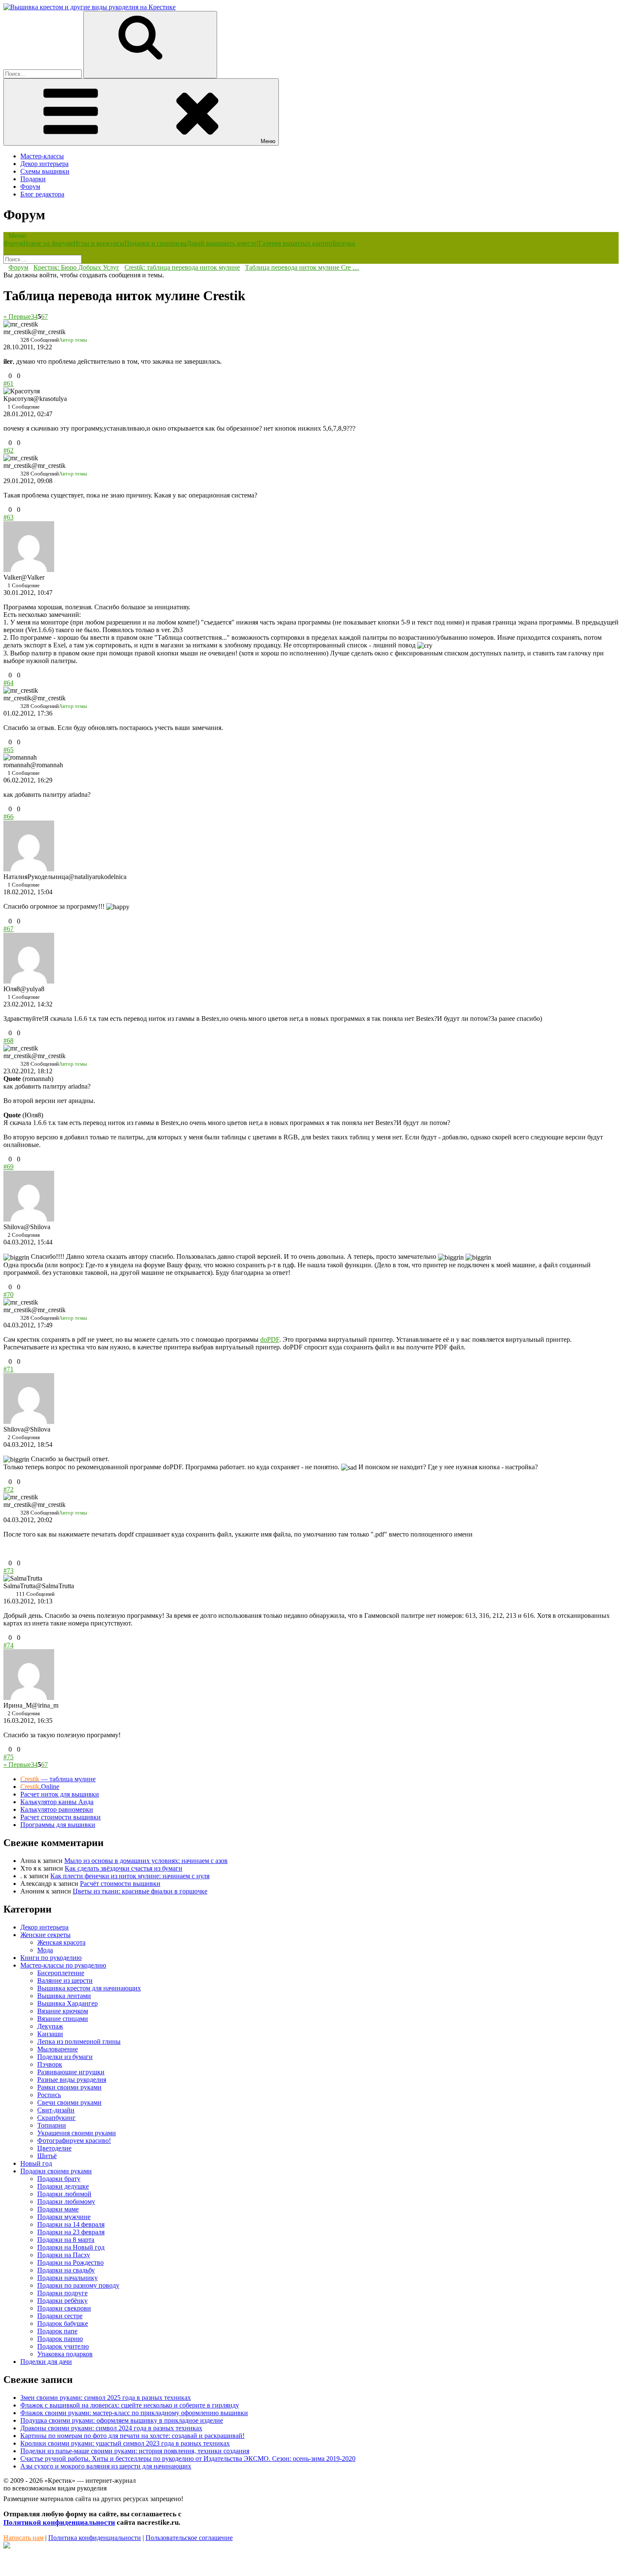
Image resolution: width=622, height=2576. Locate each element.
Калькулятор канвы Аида (57, 1802)
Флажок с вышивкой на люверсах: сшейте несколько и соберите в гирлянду (130, 2405)
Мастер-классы (42, 156)
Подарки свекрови (64, 2308)
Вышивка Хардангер (67, 2003)
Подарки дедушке (63, 2186)
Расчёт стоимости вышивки (120, 1884)
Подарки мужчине (64, 2217)
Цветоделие (54, 2148)
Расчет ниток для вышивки (60, 1794)
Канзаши (50, 2034)
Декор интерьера (44, 164)
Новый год (36, 2163)
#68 (8, 1041)
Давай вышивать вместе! (223, 243)
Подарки (33, 179)
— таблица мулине (58, 1779)
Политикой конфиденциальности (59, 2522)
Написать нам (23, 2538)
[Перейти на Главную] (89, 7)
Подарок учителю (63, 2346)
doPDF (270, 1339)
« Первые (17, 316)
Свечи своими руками (69, 2102)
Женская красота (61, 1942)
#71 (8, 1369)
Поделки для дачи (46, 2362)
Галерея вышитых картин (296, 243)
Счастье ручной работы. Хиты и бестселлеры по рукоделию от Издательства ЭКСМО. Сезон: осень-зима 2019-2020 (188, 2459)
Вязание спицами (63, 2019)
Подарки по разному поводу (78, 2285)
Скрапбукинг (56, 2118)
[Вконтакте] (7, 2546)
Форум (30, 187)
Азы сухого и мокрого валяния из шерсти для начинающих (106, 2466)
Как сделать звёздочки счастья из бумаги (124, 1868)
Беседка (344, 243)
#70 (8, 1295)
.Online (40, 1787)
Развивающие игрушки (71, 2072)
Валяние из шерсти (65, 1980)
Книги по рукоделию (51, 1958)
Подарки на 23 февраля (71, 2232)
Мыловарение (58, 2049)
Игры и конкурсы (99, 243)
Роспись (49, 2095)
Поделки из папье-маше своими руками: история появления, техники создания (135, 2451)
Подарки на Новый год (71, 2247)
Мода (45, 1950)
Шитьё (47, 2156)
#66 (8, 817)
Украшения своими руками (77, 2133)
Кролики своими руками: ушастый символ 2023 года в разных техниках (125, 2443)
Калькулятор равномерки (57, 1809)
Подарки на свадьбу (66, 2270)
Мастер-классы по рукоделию (63, 1965)
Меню (268, 141)
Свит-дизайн (56, 2110)
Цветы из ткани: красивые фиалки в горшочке (140, 1891)
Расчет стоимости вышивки (61, 1817)
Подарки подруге (62, 2293)
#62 (8, 450)
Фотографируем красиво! (74, 2141)
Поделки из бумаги (65, 2057)
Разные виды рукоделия (72, 2080)
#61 (8, 383)
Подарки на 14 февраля (71, 2224)
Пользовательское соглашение (189, 2538)
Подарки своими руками (56, 2171)
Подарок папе (57, 2331)
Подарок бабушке (63, 2323)
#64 (8, 683)
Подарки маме (58, 2209)
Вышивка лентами (64, 1996)
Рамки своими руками (69, 2087)
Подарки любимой (64, 2194)
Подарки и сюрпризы (155, 243)
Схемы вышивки (45, 171)
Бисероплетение (61, 1973)
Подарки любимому (66, 2201)
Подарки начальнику (67, 2278)
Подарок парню (60, 2339)
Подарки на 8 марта (66, 2240)
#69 (8, 1167)
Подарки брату (59, 2179)
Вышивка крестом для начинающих (89, 1988)
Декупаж (50, 2026)
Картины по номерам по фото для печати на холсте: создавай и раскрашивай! (132, 2436)
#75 (8, 1757)
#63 (8, 517)
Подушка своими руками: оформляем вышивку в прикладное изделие (122, 2420)
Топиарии (52, 2125)
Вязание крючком (63, 2011)
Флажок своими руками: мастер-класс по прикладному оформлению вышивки (134, 2413)
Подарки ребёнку (62, 2301)
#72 (8, 1489)
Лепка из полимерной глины (79, 2041)
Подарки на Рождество (70, 2262)
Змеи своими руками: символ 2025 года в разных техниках (106, 2398)
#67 (8, 929)
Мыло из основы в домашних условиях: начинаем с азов (146, 1861)
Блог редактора (42, 194)
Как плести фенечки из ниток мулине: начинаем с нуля (130, 1876)
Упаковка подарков (65, 2354)
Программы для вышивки (58, 1825)
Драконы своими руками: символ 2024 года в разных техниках (111, 2428)
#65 (8, 750)
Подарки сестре (60, 2316)
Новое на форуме (48, 243)
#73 (8, 1571)
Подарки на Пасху (64, 2255)
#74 (8, 1645)
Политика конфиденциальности (95, 2538)
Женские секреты (45, 1935)
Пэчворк (50, 2064)
